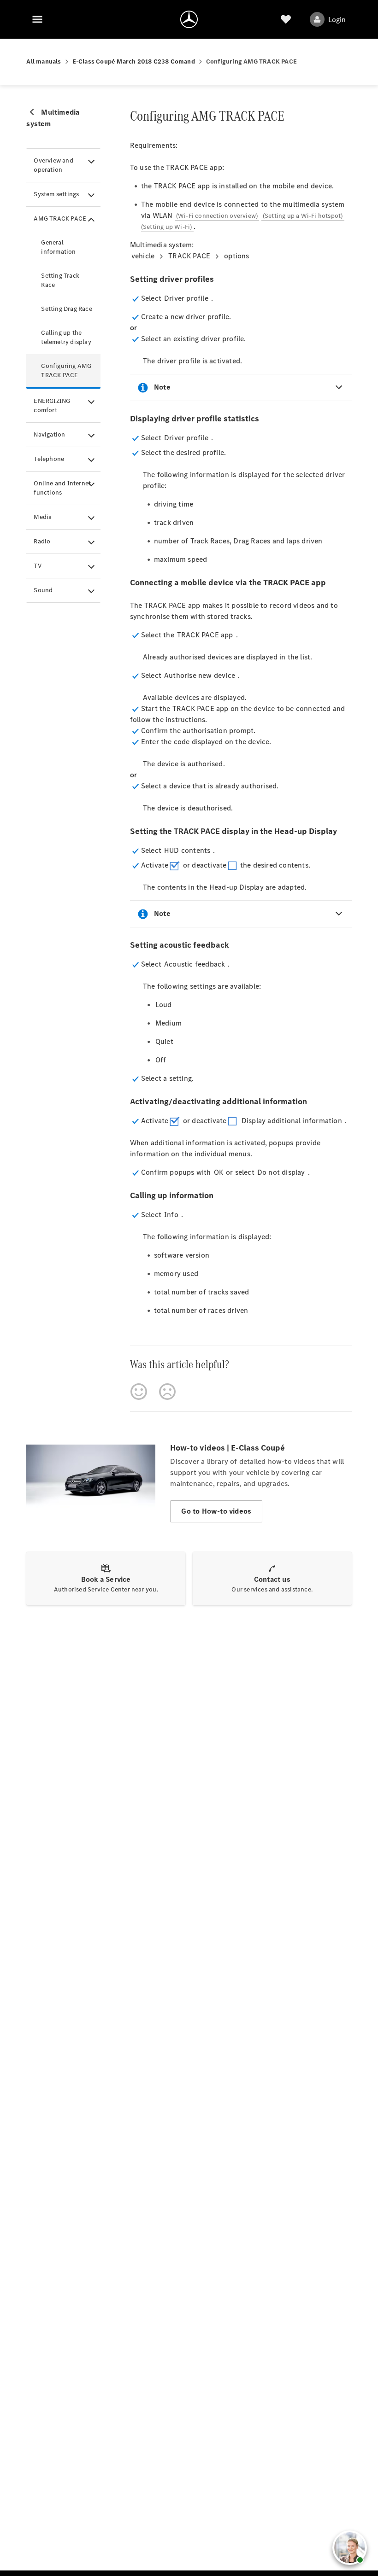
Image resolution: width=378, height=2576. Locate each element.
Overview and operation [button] (53, 165)
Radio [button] (42, 541)
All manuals (44, 61)
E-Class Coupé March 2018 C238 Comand (134, 61)
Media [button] (43, 517)
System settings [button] (56, 194)
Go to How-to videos (216, 1511)
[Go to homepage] (189, 19)
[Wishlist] (286, 19)
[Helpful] (139, 1392)
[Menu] (37, 19)
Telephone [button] (49, 459)
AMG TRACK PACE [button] (60, 219)
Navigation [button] (49, 434)
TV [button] (37, 566)
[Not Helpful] (167, 1392)
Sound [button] (43, 590)
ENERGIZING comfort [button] (52, 405)
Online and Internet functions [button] (62, 488)
